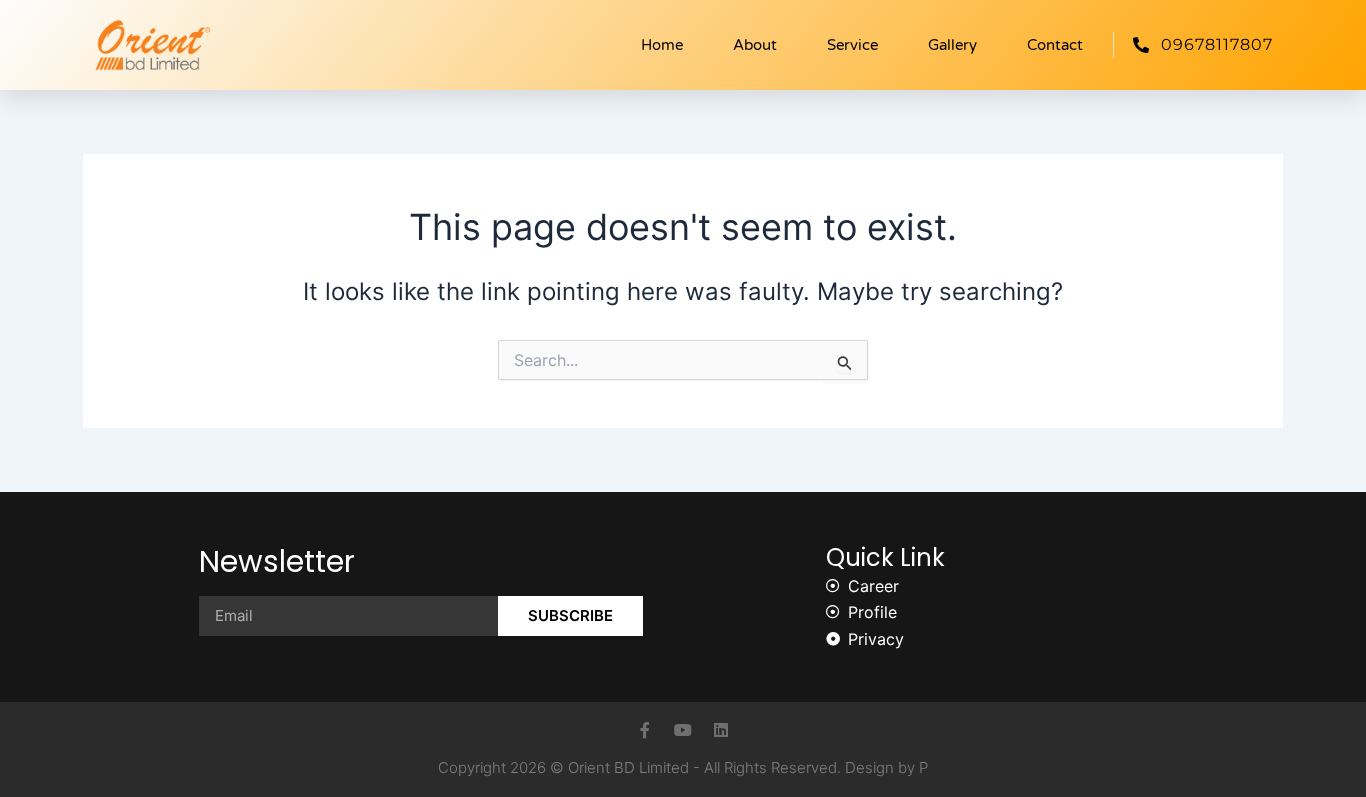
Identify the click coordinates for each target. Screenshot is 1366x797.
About (755, 45)
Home (662, 45)
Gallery (952, 45)
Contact (1055, 45)
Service (852, 45)
